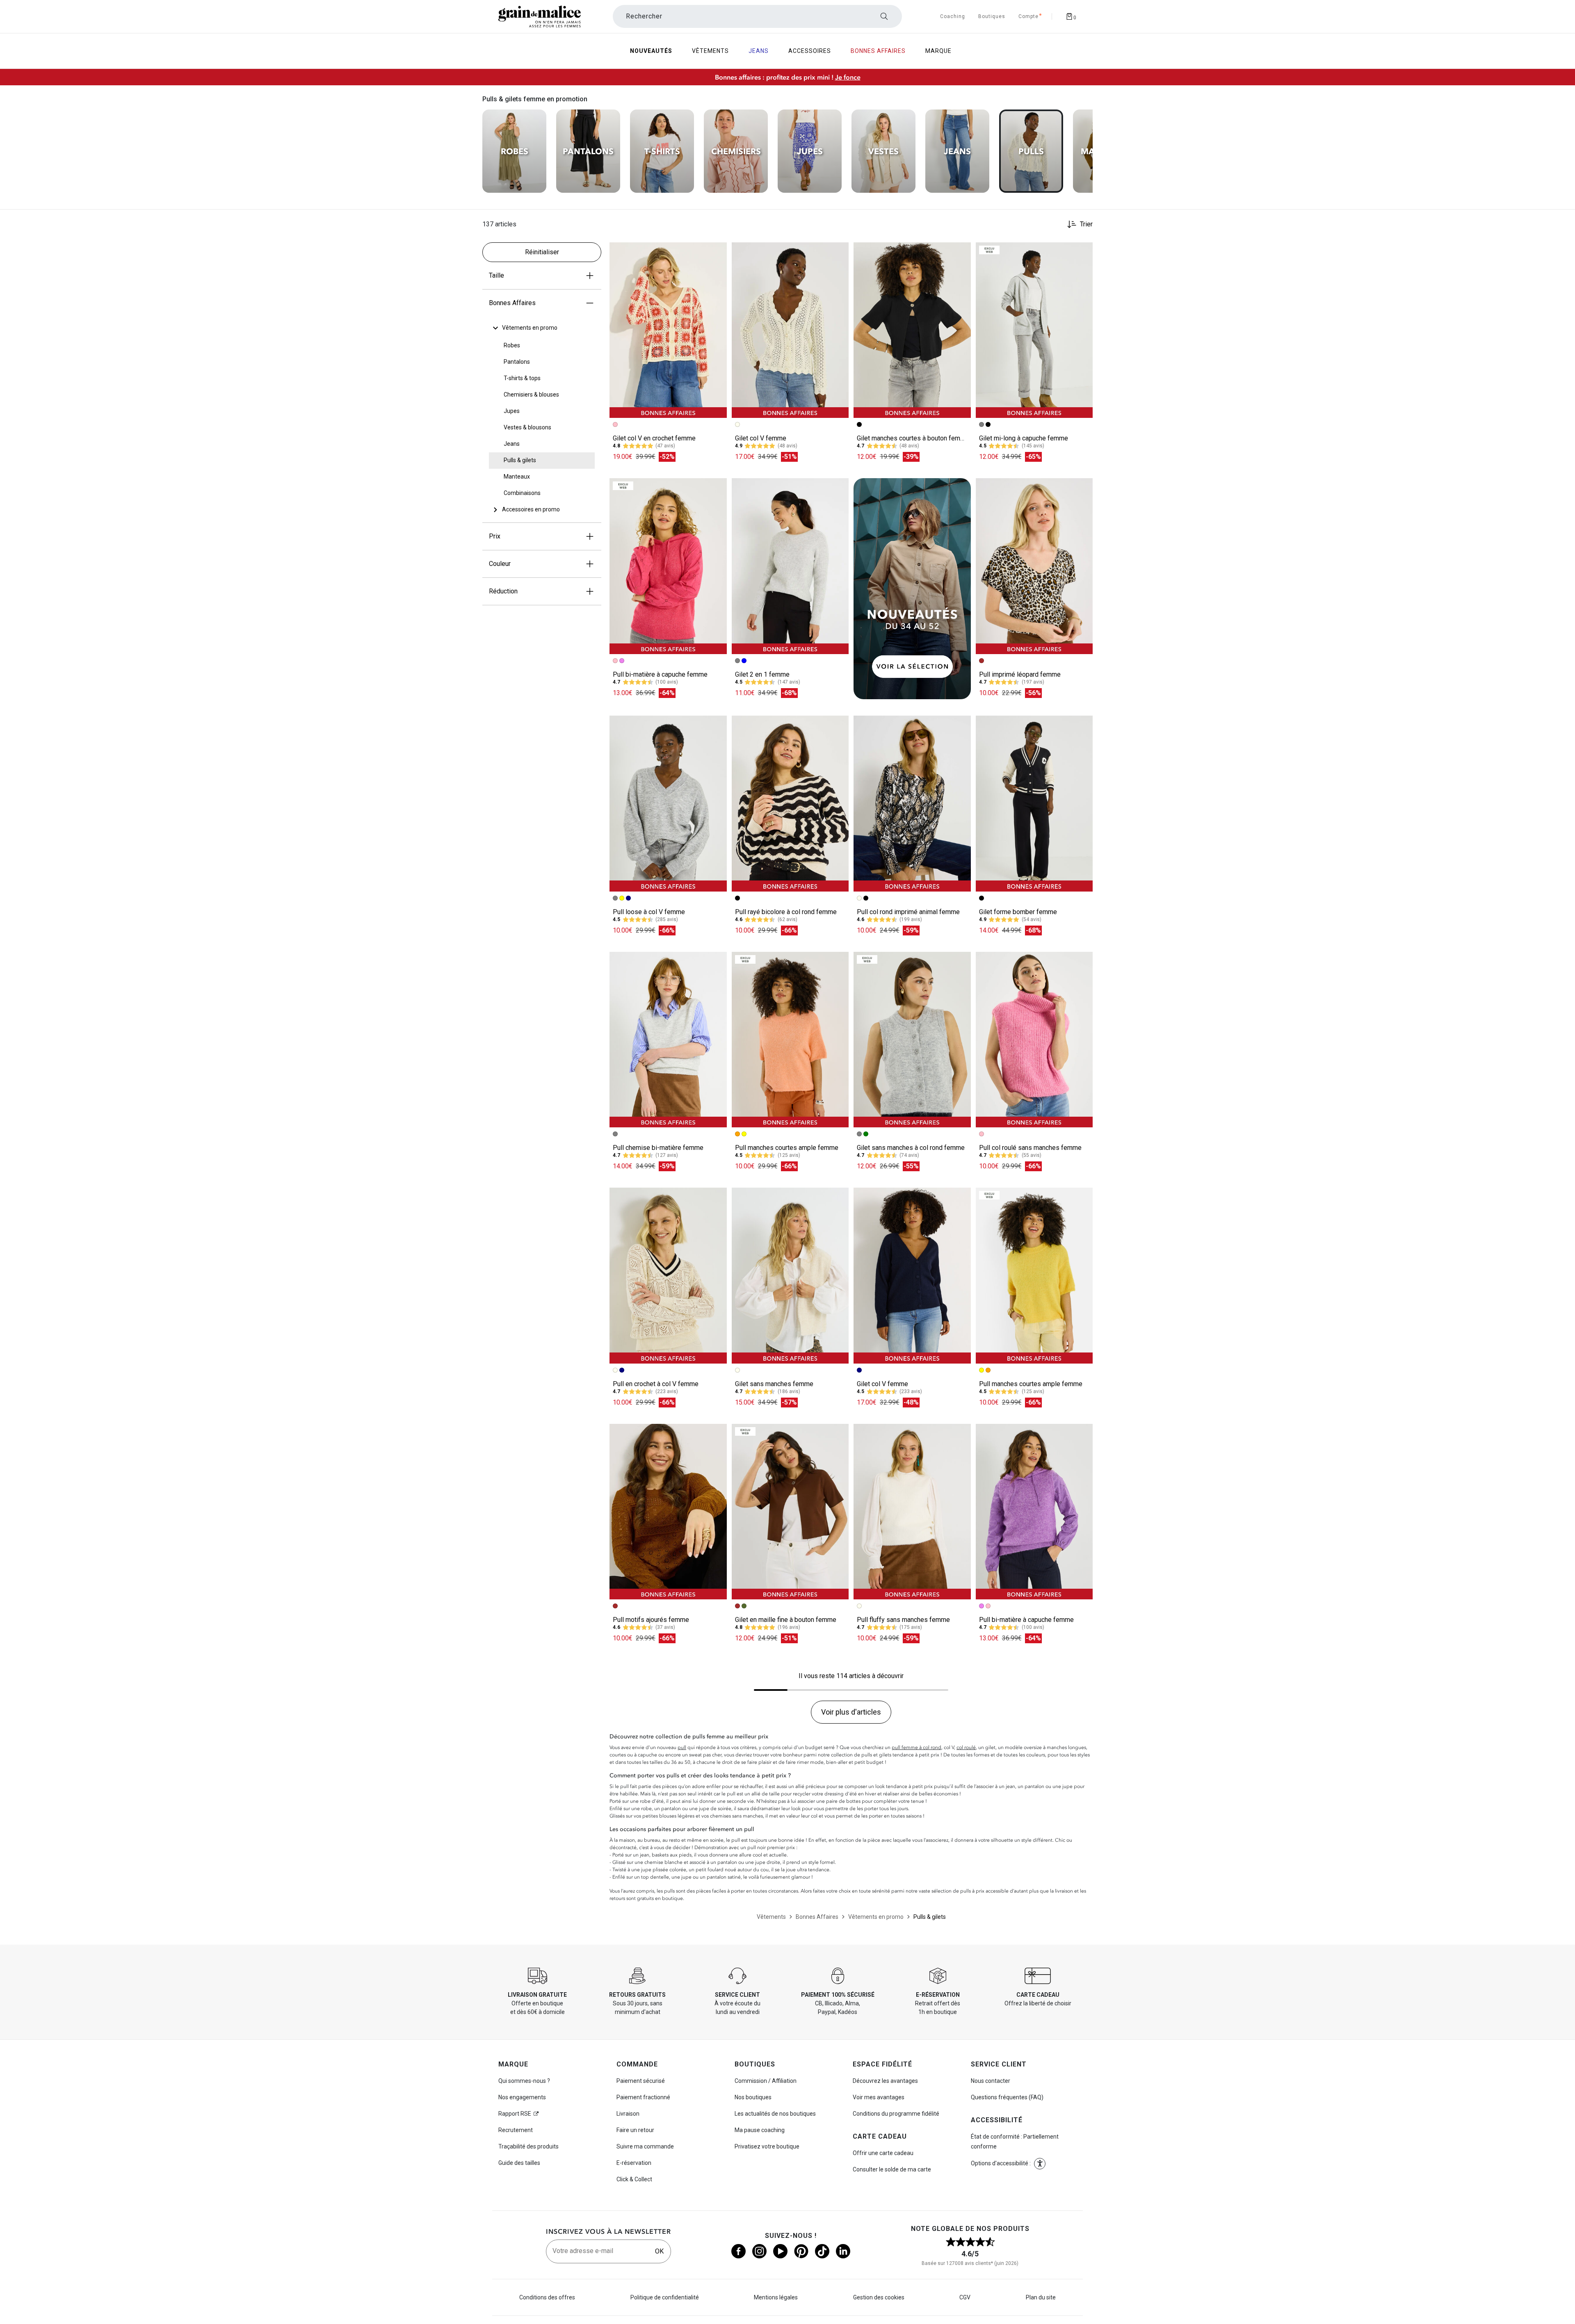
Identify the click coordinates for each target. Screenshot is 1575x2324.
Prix (495, 536)
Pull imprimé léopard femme (1020, 674)
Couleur (500, 564)
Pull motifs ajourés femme (651, 1620)
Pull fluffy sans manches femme (903, 1620)
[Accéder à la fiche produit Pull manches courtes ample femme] (790, 1040)
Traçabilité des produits (528, 2146)
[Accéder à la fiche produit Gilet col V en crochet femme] (668, 330)
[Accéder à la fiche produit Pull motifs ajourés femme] (668, 1512)
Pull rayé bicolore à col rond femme (786, 912)
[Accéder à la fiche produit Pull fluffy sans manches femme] (912, 1512)
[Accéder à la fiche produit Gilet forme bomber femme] (1034, 803)
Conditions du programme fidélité (896, 2114)
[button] (717, 252)
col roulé (966, 1747)
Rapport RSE (515, 2114)
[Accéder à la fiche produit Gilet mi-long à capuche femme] (1034, 330)
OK (659, 2251)
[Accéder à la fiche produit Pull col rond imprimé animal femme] (912, 803)
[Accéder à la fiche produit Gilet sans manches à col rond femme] (912, 1040)
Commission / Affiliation (766, 2081)
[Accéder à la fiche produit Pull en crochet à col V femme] (668, 1275)
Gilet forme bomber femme (1018, 912)
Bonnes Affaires (512, 303)
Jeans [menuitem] (759, 51)
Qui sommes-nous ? (524, 2081)
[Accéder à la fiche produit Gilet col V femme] (790, 330)
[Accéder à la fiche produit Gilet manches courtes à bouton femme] (912, 330)
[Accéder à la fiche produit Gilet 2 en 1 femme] (790, 566)
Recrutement (516, 2130)
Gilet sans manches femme (774, 1384)
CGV (965, 2297)
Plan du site (1041, 2297)
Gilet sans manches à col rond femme (911, 1148)
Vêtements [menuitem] (710, 51)
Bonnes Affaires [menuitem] (878, 51)
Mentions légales (776, 2297)
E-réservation (634, 2163)
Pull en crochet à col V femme (656, 1384)
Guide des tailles (519, 2163)
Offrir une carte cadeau (883, 2153)
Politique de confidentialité (665, 2297)
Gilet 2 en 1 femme (762, 674)
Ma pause (760, 2130)
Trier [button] (1086, 224)
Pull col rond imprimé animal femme (908, 912)
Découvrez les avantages (885, 2081)
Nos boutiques (753, 2097)
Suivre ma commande (645, 2146)
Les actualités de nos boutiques (775, 2114)
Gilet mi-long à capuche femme (1024, 438)
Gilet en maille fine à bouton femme (786, 1620)
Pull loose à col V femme (649, 912)
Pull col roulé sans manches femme (1030, 1148)
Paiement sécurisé (641, 2081)
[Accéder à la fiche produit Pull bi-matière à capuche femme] (668, 566)
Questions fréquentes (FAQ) (1007, 2097)
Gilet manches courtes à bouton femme (913, 438)
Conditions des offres (547, 2297)
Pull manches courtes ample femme (787, 1148)
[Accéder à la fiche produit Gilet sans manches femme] (790, 1275)
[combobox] (757, 16)
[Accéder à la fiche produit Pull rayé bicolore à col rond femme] (790, 803)
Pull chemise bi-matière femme (658, 1148)
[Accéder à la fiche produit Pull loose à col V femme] (668, 803)
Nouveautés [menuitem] (651, 51)
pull (682, 1747)
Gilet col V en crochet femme (654, 438)
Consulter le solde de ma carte (892, 2169)
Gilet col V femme (761, 438)
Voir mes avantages (879, 2097)
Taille (496, 275)
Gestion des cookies (879, 2297)
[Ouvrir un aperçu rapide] (717, 252)
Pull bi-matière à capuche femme (660, 674)
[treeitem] (530, 328)
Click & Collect (634, 2179)
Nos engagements (522, 2097)
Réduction (503, 591)
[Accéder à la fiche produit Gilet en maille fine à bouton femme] (790, 1512)
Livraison (628, 2114)
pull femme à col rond (916, 1747)
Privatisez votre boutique (767, 2146)
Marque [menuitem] (938, 51)
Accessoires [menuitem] (810, 51)
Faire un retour (635, 2130)
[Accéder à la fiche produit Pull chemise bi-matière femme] (668, 1040)
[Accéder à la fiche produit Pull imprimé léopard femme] (1034, 566)
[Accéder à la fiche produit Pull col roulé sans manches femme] (1034, 1040)
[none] (542, 328)
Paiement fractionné (643, 2097)
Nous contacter (991, 2081)
